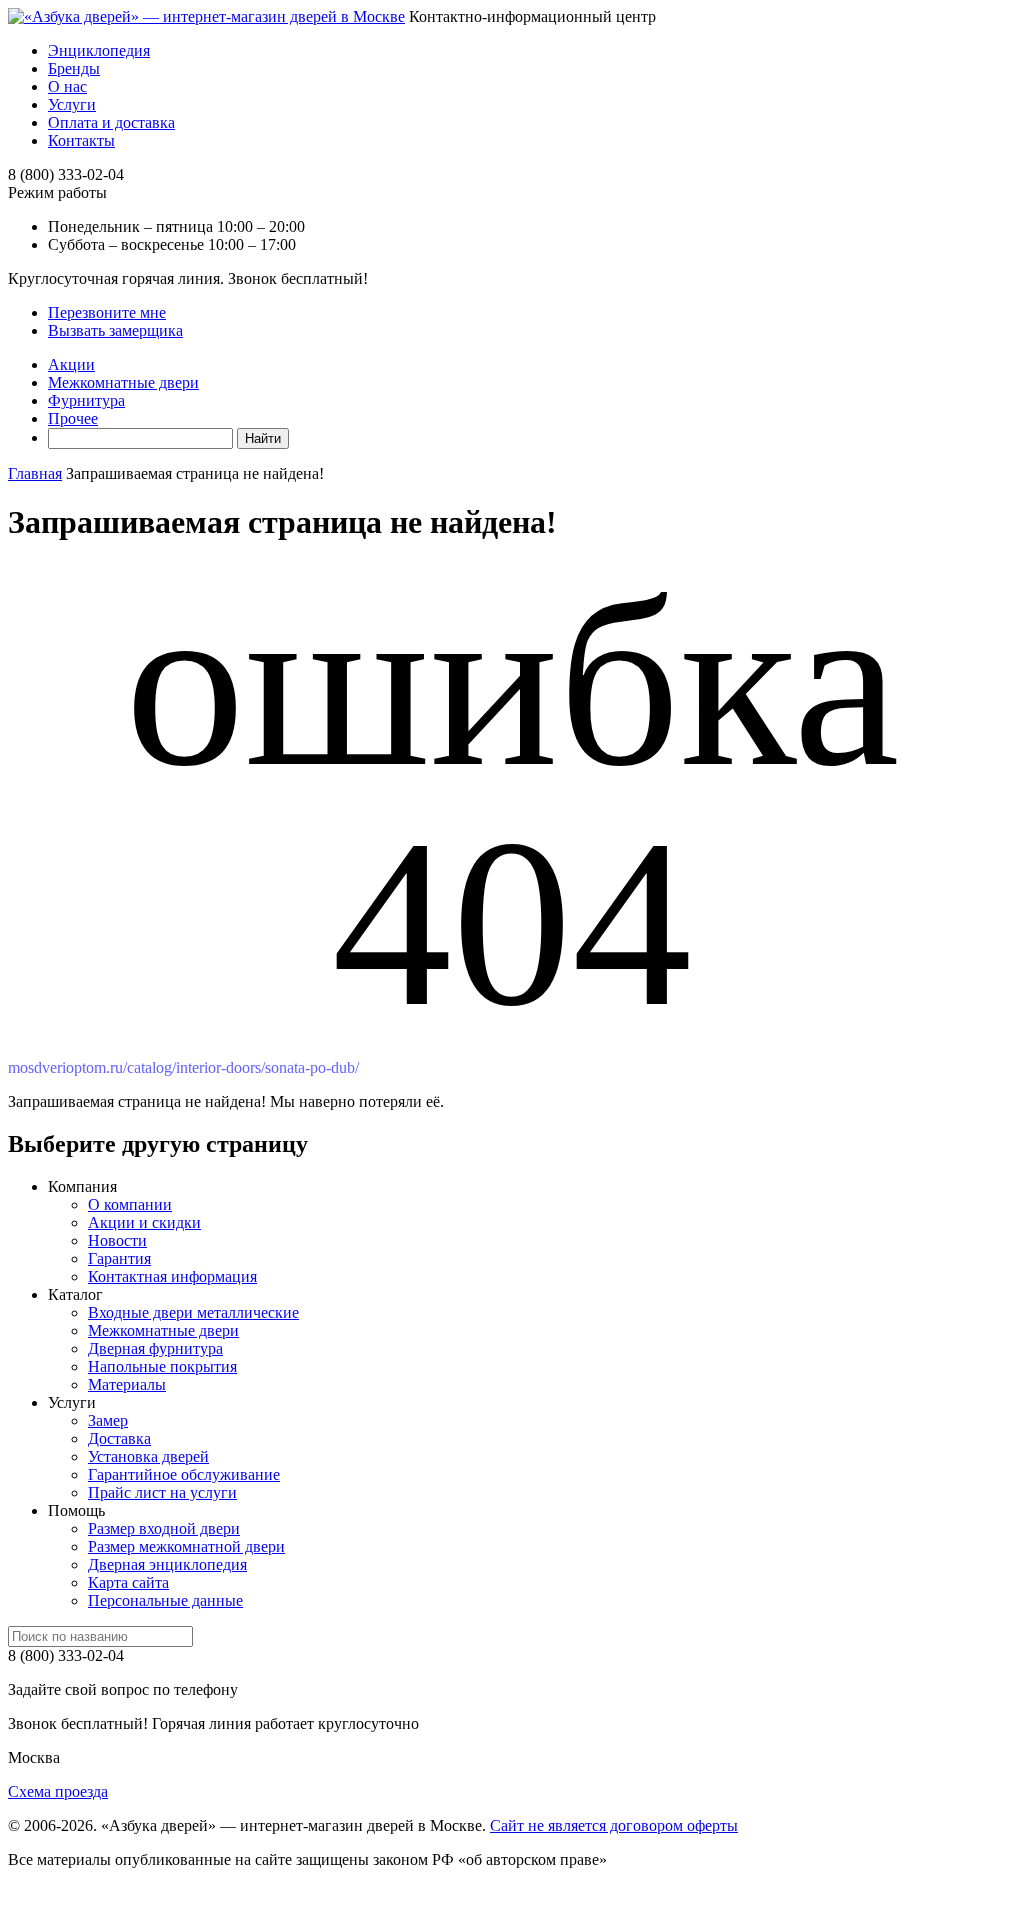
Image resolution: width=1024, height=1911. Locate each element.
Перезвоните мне (107, 312)
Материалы (127, 1384)
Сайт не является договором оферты (614, 1825)
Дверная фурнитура (155, 1348)
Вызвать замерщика (115, 330)
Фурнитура (86, 400)
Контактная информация (172, 1276)
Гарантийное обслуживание (184, 1474)
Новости (117, 1240)
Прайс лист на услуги (162, 1492)
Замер (108, 1420)
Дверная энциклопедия (167, 1564)
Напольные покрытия (162, 1366)
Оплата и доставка (111, 122)
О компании (130, 1204)
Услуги (72, 104)
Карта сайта (128, 1582)
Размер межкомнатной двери (186, 1546)
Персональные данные (165, 1600)
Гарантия (119, 1258)
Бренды (74, 68)
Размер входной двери (164, 1528)
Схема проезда (58, 1791)
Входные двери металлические (193, 1312)
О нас (67, 86)
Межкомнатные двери (123, 382)
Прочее (73, 418)
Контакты (81, 140)
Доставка (119, 1438)
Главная (35, 473)
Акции (71, 364)
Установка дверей (148, 1456)
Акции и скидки (144, 1222)
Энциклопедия (99, 50)
